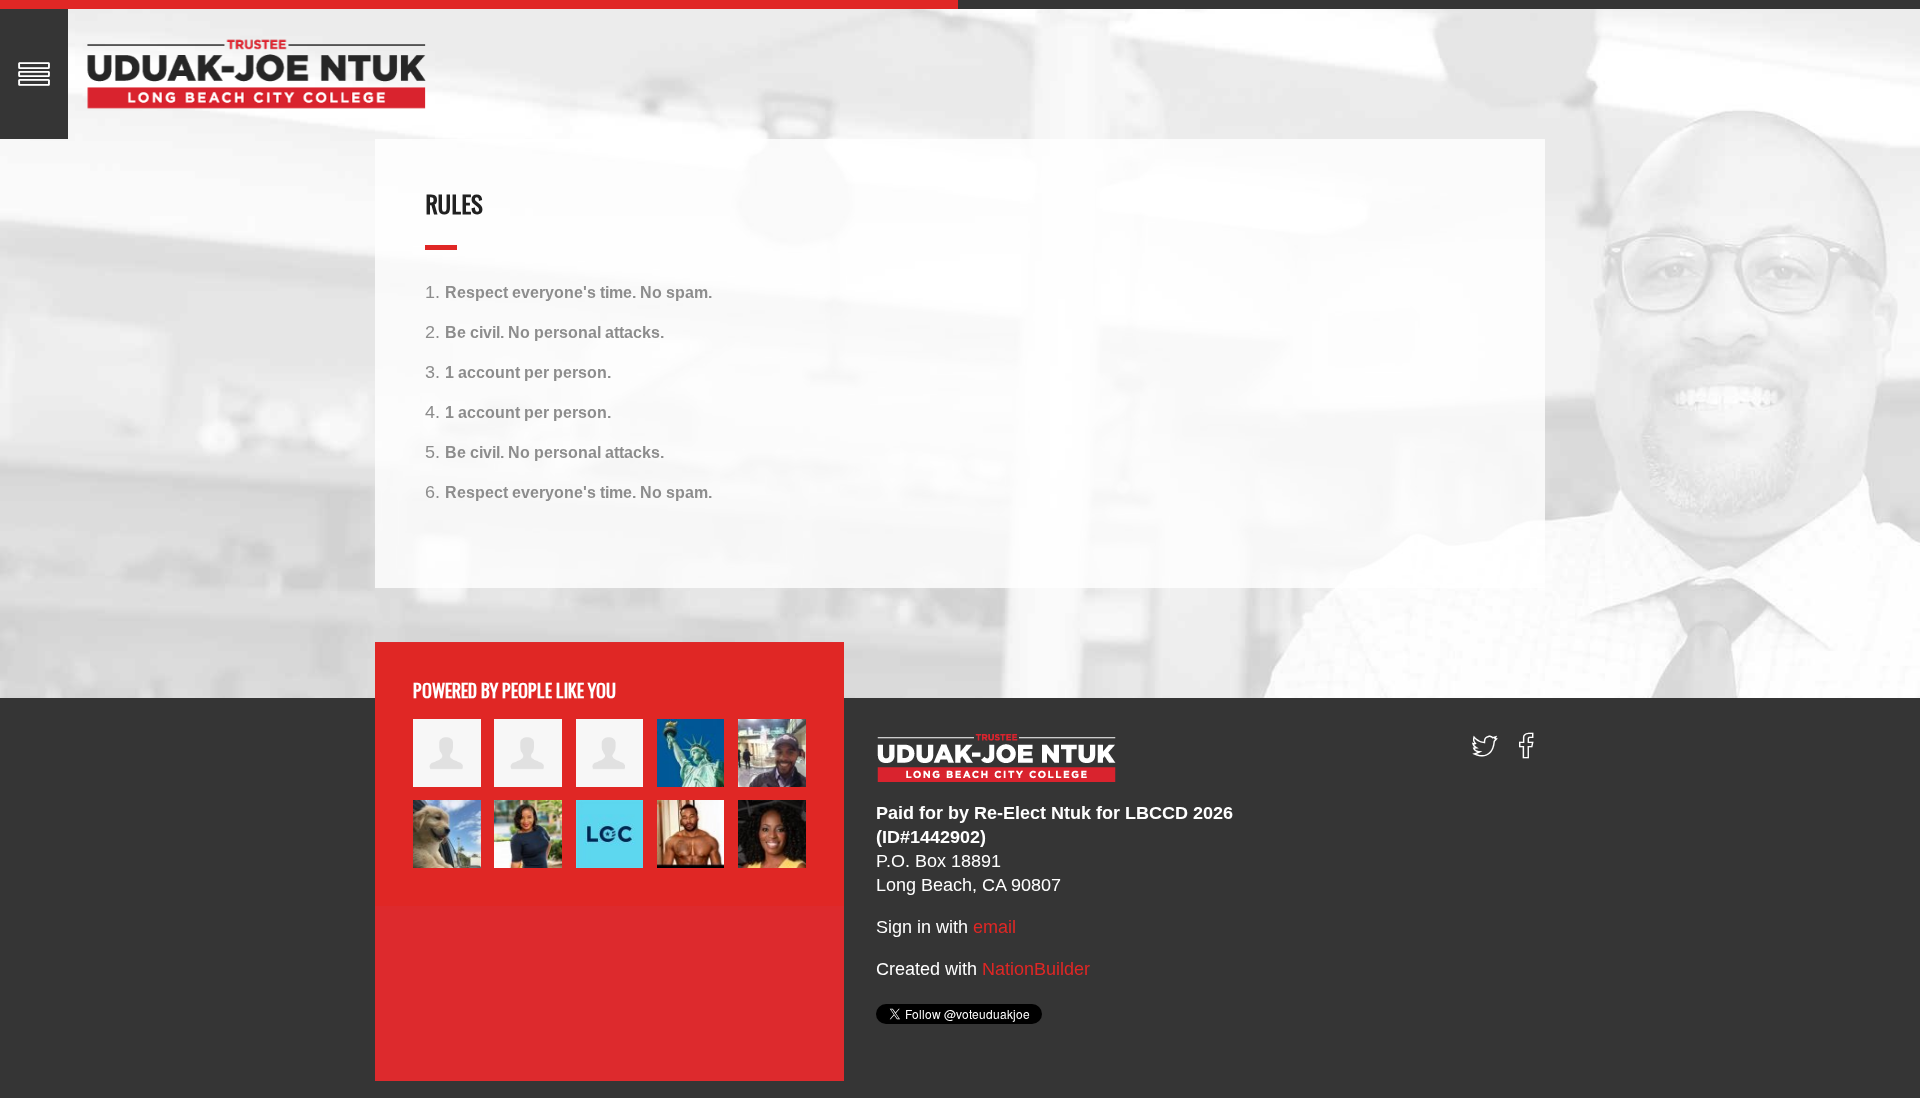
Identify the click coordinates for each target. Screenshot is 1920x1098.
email (994, 927)
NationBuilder (1036, 969)
